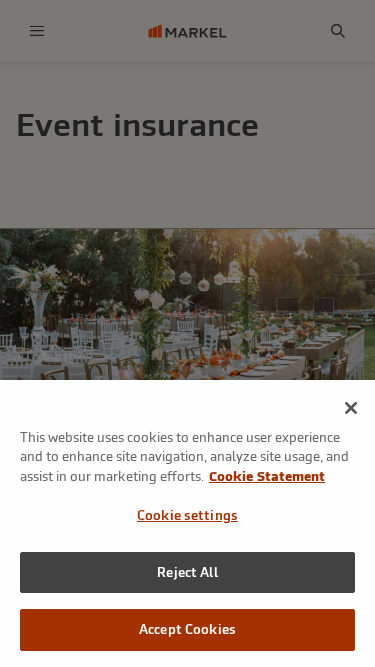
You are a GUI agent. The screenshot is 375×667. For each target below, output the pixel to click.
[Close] (351, 408)
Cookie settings (187, 515)
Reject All (187, 572)
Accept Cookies (187, 629)
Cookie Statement (267, 476)
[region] (187, 523)
